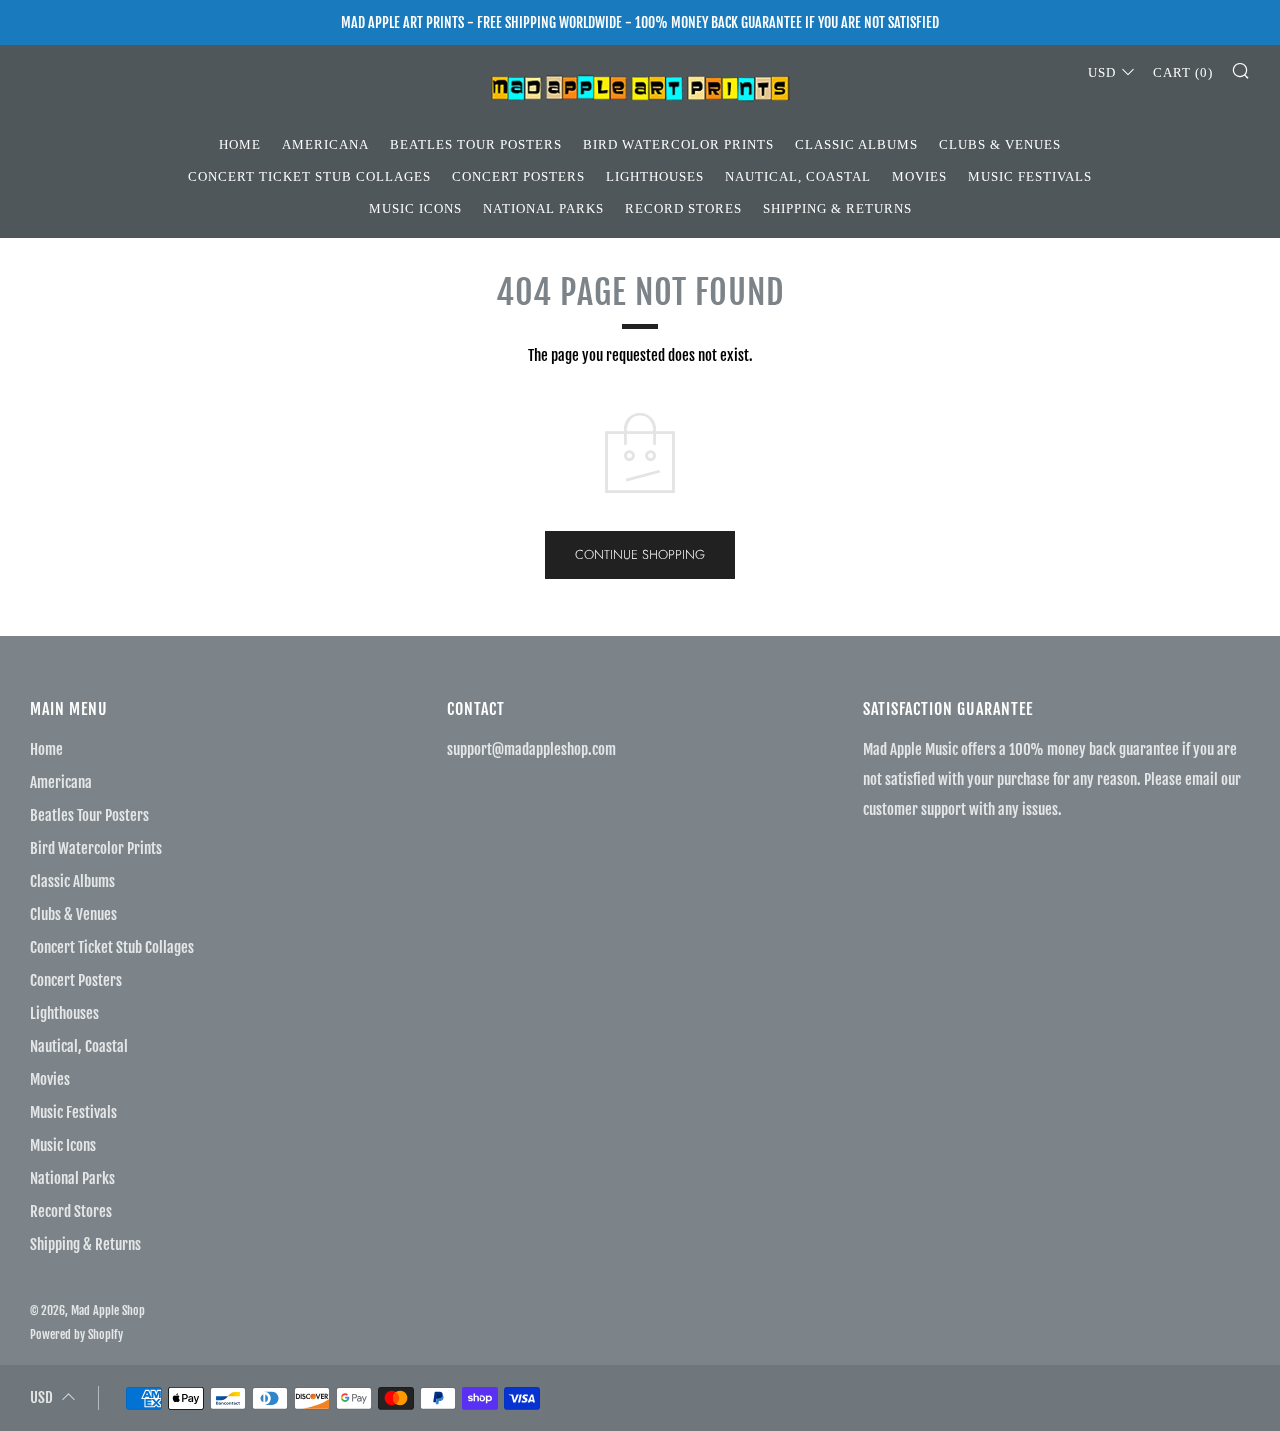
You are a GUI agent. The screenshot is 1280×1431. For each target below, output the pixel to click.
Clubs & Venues (1000, 144)
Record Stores (683, 208)
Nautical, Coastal (798, 176)
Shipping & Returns (837, 208)
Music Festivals (1030, 176)
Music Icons (415, 208)
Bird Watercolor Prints (678, 144)
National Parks (543, 208)
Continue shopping (640, 554)
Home (240, 144)
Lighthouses (655, 176)
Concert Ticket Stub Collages (309, 176)
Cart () (1183, 72)
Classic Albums (856, 144)
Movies (919, 176)
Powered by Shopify (76, 1334)
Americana (325, 144)
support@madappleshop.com (531, 749)
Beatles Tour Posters (476, 144)
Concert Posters (518, 176)
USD (1102, 72)
